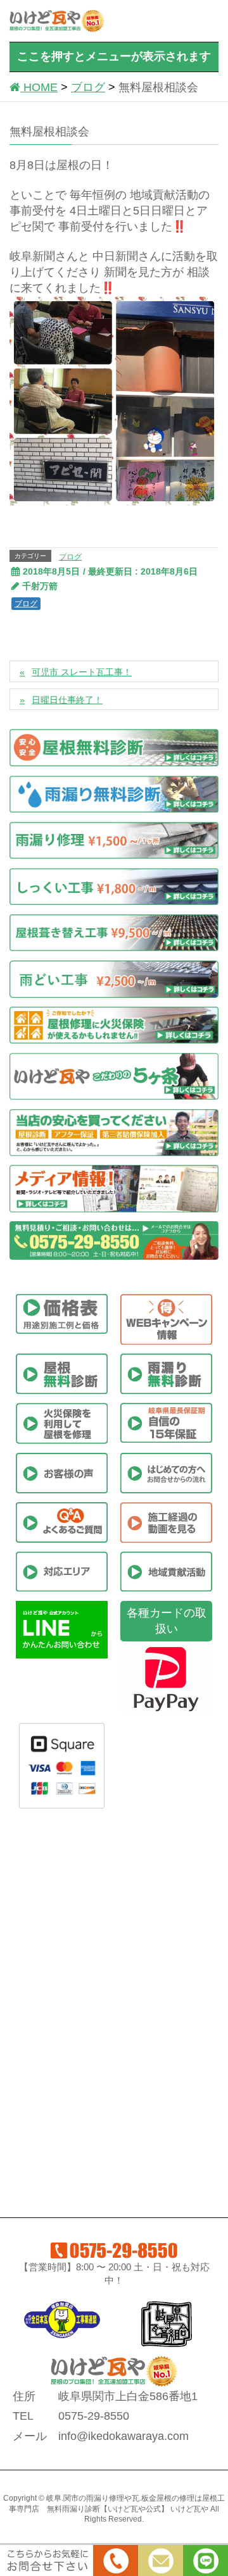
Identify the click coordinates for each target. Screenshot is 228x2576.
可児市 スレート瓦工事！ (82, 672)
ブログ (70, 557)
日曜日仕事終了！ (67, 700)
